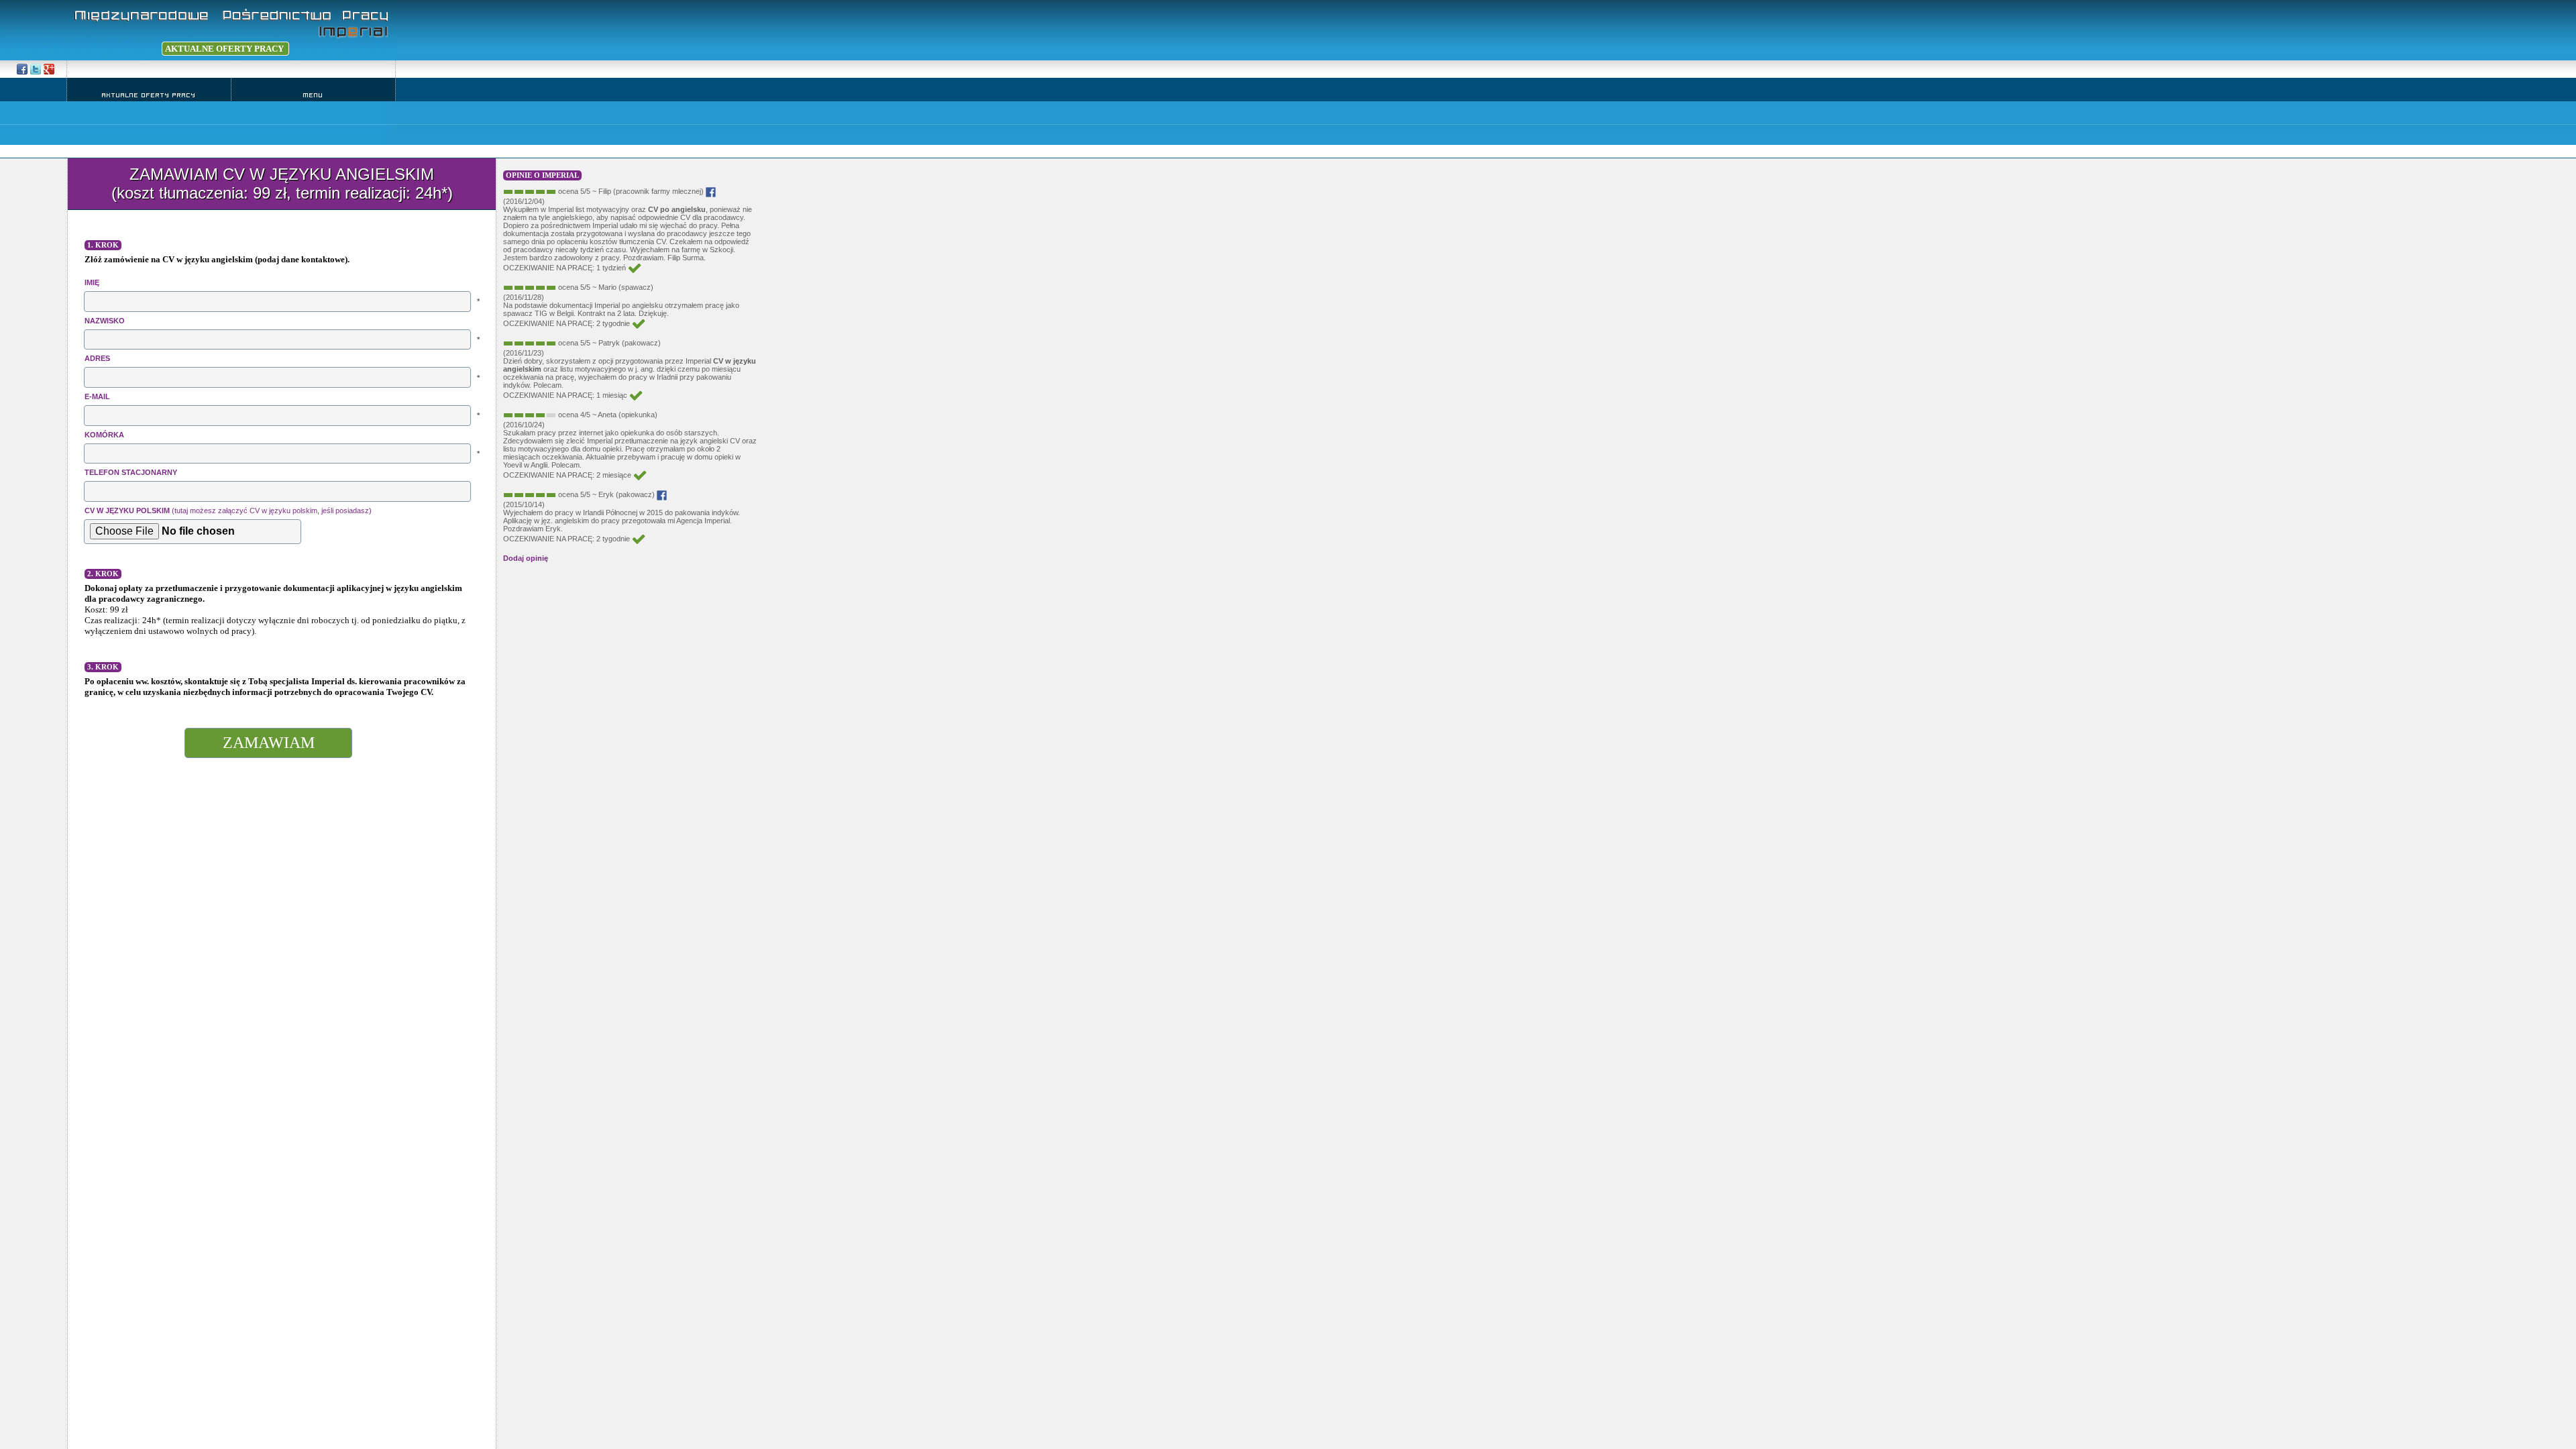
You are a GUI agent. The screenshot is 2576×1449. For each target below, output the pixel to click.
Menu (313, 95)
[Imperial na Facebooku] (22, 69)
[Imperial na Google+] (36, 69)
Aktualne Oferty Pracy (149, 95)
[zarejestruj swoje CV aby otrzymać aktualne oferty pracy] (114, 49)
